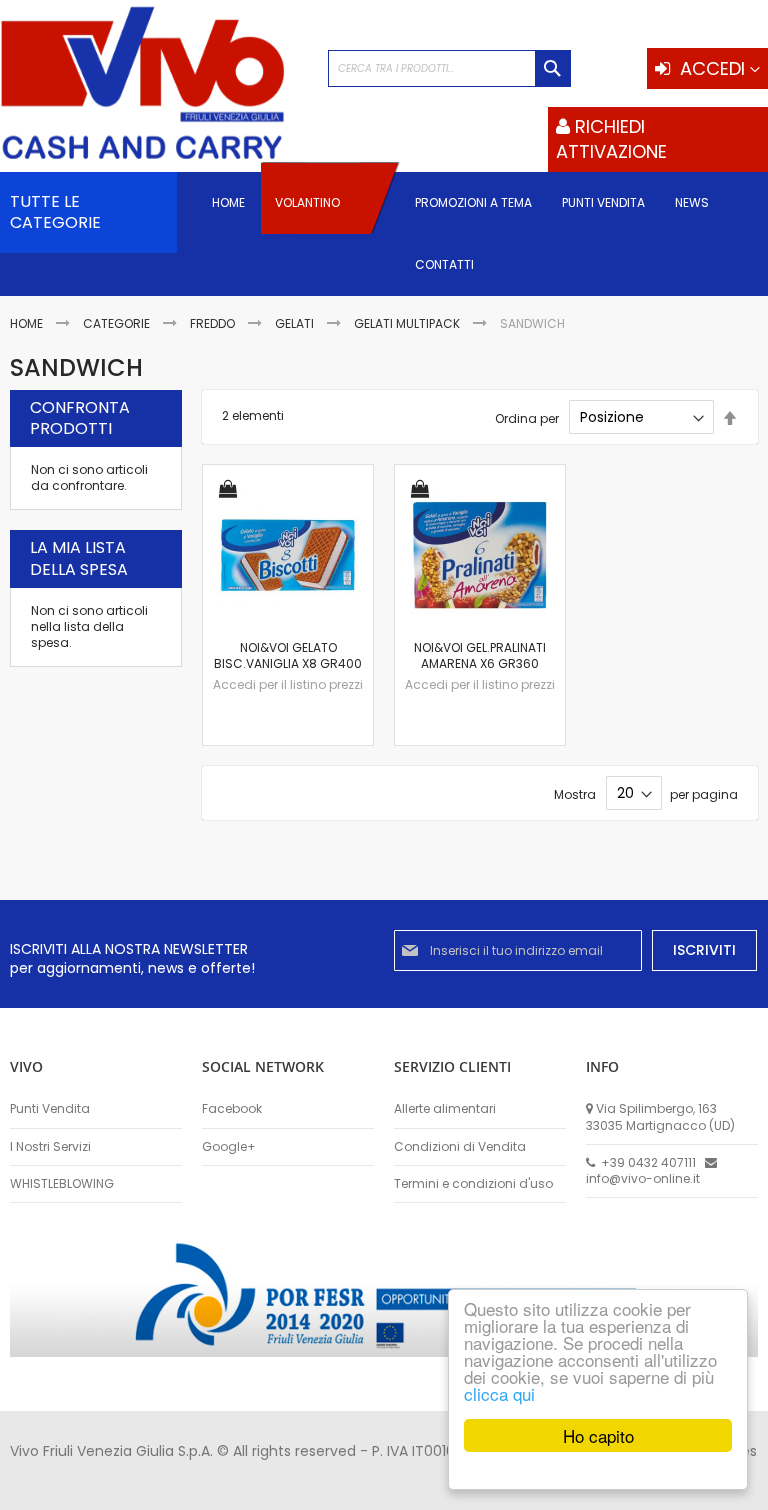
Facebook (232, 1109)
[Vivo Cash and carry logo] (154, 85)
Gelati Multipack (408, 323)
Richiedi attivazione (611, 138)
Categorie (118, 323)
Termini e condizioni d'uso (473, 1184)
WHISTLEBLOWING (62, 1184)
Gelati (296, 323)
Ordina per (527, 417)
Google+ (229, 1147)
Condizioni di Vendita (460, 1147)
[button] (228, 490)
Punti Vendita (50, 1109)
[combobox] (449, 68)
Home (28, 323)
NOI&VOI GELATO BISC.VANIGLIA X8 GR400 (288, 655)
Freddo (214, 323)
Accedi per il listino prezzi (288, 684)
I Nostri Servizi (50, 1147)
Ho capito (598, 1435)
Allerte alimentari (445, 1109)
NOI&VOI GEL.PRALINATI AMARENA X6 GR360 (480, 655)
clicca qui (499, 1393)
